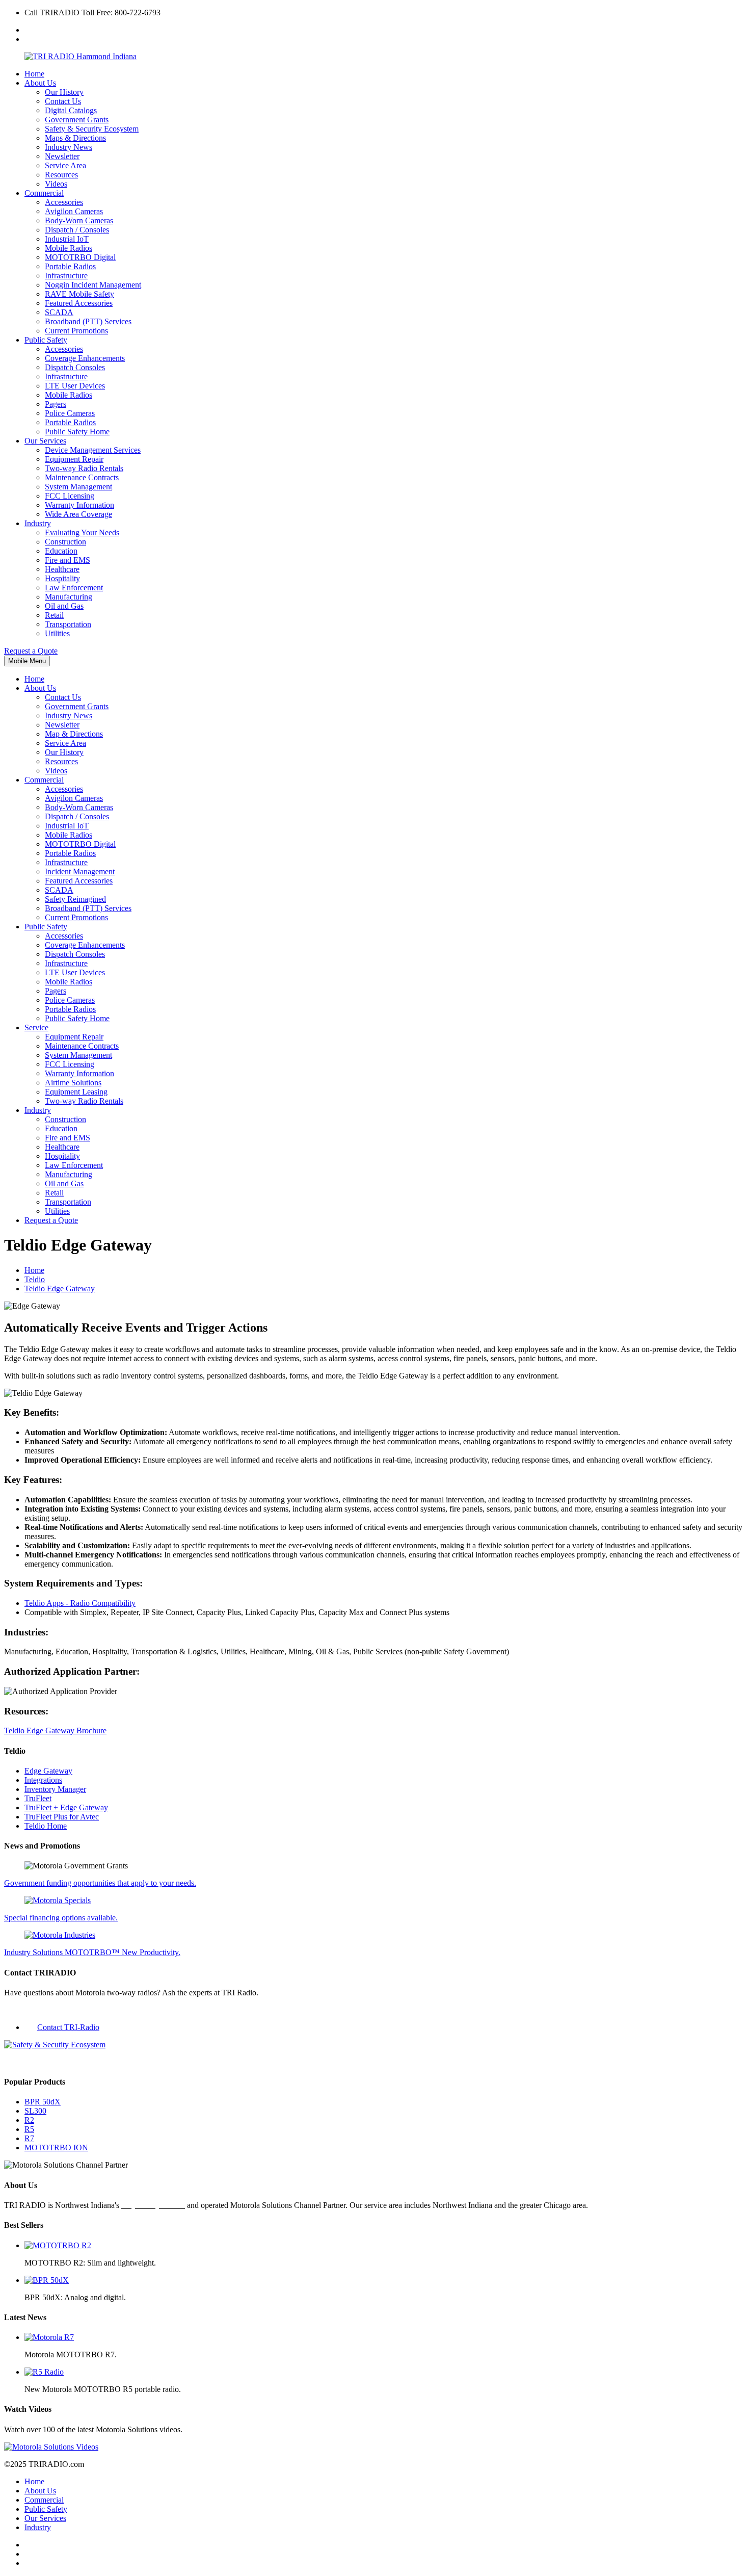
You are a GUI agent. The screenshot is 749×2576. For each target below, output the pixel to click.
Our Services (45, 441)
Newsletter (62, 156)
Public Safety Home (77, 432)
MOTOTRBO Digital (80, 257)
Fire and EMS (68, 560)
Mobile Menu (27, 661)
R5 (29, 2129)
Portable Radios (70, 266)
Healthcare (62, 569)
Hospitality (62, 578)
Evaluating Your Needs (82, 532)
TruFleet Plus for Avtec (62, 1817)
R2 (29, 2120)
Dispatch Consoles (75, 367)
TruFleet (38, 1798)
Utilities (57, 633)
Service (36, 1027)
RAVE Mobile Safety (79, 294)
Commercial (44, 193)
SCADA (59, 312)
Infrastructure (66, 276)
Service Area (65, 165)
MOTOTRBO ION (56, 2148)
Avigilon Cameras (74, 211)
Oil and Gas (64, 606)
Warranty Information (79, 505)
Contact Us (63, 101)
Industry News (69, 147)
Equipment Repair (74, 459)
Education (61, 551)
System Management (78, 487)
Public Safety (46, 340)
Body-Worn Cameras (79, 220)
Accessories (64, 202)
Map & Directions (74, 734)
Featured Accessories (79, 303)
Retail (54, 615)
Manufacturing (69, 597)
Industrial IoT (67, 239)
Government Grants (77, 120)
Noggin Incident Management (93, 285)
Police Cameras (70, 413)
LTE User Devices (75, 386)
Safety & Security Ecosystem (92, 129)
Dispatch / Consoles (77, 230)
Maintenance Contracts (82, 477)
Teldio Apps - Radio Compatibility (80, 1603)
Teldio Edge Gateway (60, 1289)
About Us (40, 83)
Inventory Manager (55, 1789)
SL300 (35, 2111)
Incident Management (80, 871)
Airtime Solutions (73, 1083)
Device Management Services (93, 450)
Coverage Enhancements (85, 358)
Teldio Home (46, 1826)
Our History (64, 92)
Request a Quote (31, 651)
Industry (38, 523)
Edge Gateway (48, 1771)
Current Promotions (76, 331)
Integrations (43, 1780)
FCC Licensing (70, 496)
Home (34, 74)
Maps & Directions (75, 138)
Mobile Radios (69, 248)
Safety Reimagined (75, 899)
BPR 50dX (43, 2102)
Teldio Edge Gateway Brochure (55, 1731)
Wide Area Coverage (78, 514)
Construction (65, 542)
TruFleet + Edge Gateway (66, 1807)
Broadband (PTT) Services (88, 321)
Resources (61, 175)
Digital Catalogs (71, 110)
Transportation (68, 624)
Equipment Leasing (76, 1092)
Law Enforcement (74, 588)
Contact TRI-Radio (68, 2027)
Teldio (35, 1279)
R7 (29, 2138)
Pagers (56, 404)
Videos (56, 184)
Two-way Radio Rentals (84, 468)
